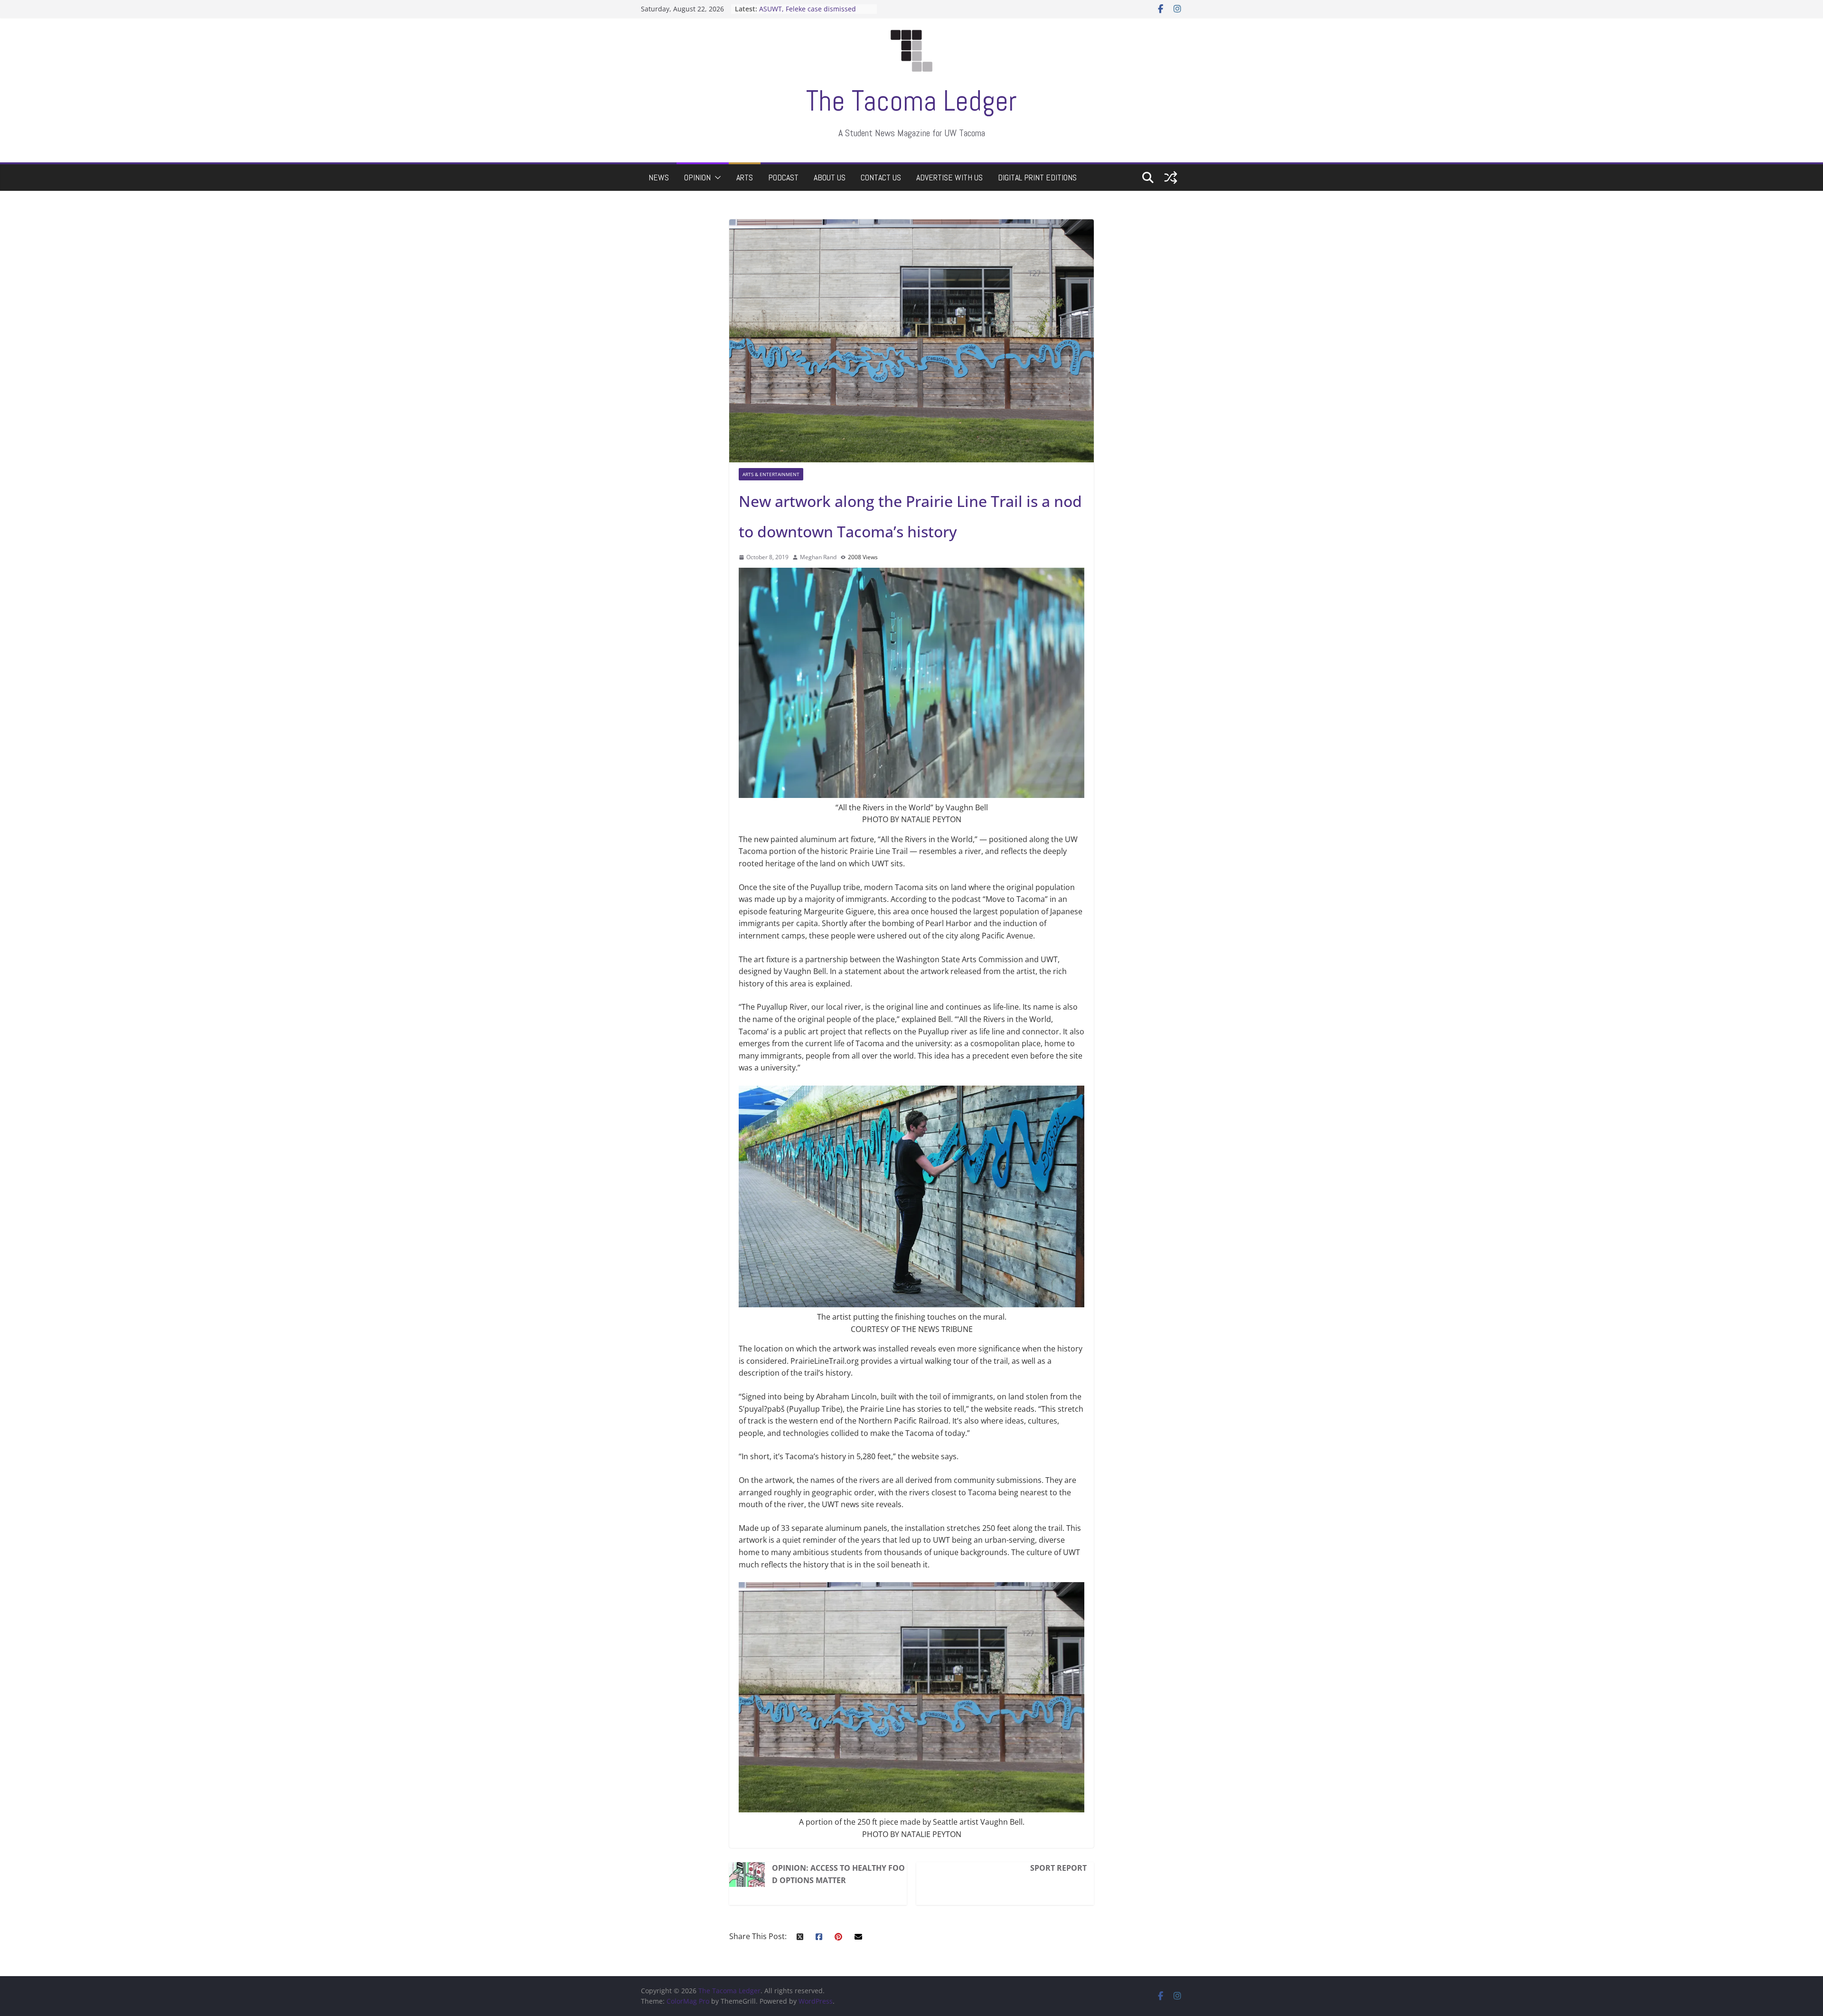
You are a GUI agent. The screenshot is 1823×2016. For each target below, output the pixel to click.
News (659, 177)
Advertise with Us (949, 177)
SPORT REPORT (1058, 1868)
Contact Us (881, 177)
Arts (745, 177)
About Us (830, 177)
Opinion (697, 177)
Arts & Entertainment (771, 474)
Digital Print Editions (1037, 177)
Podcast (783, 177)
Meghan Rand (818, 557)
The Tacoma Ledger (911, 101)
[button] (716, 178)
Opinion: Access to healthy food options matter (838, 1874)
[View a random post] (1171, 178)
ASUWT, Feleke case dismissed (808, 9)
